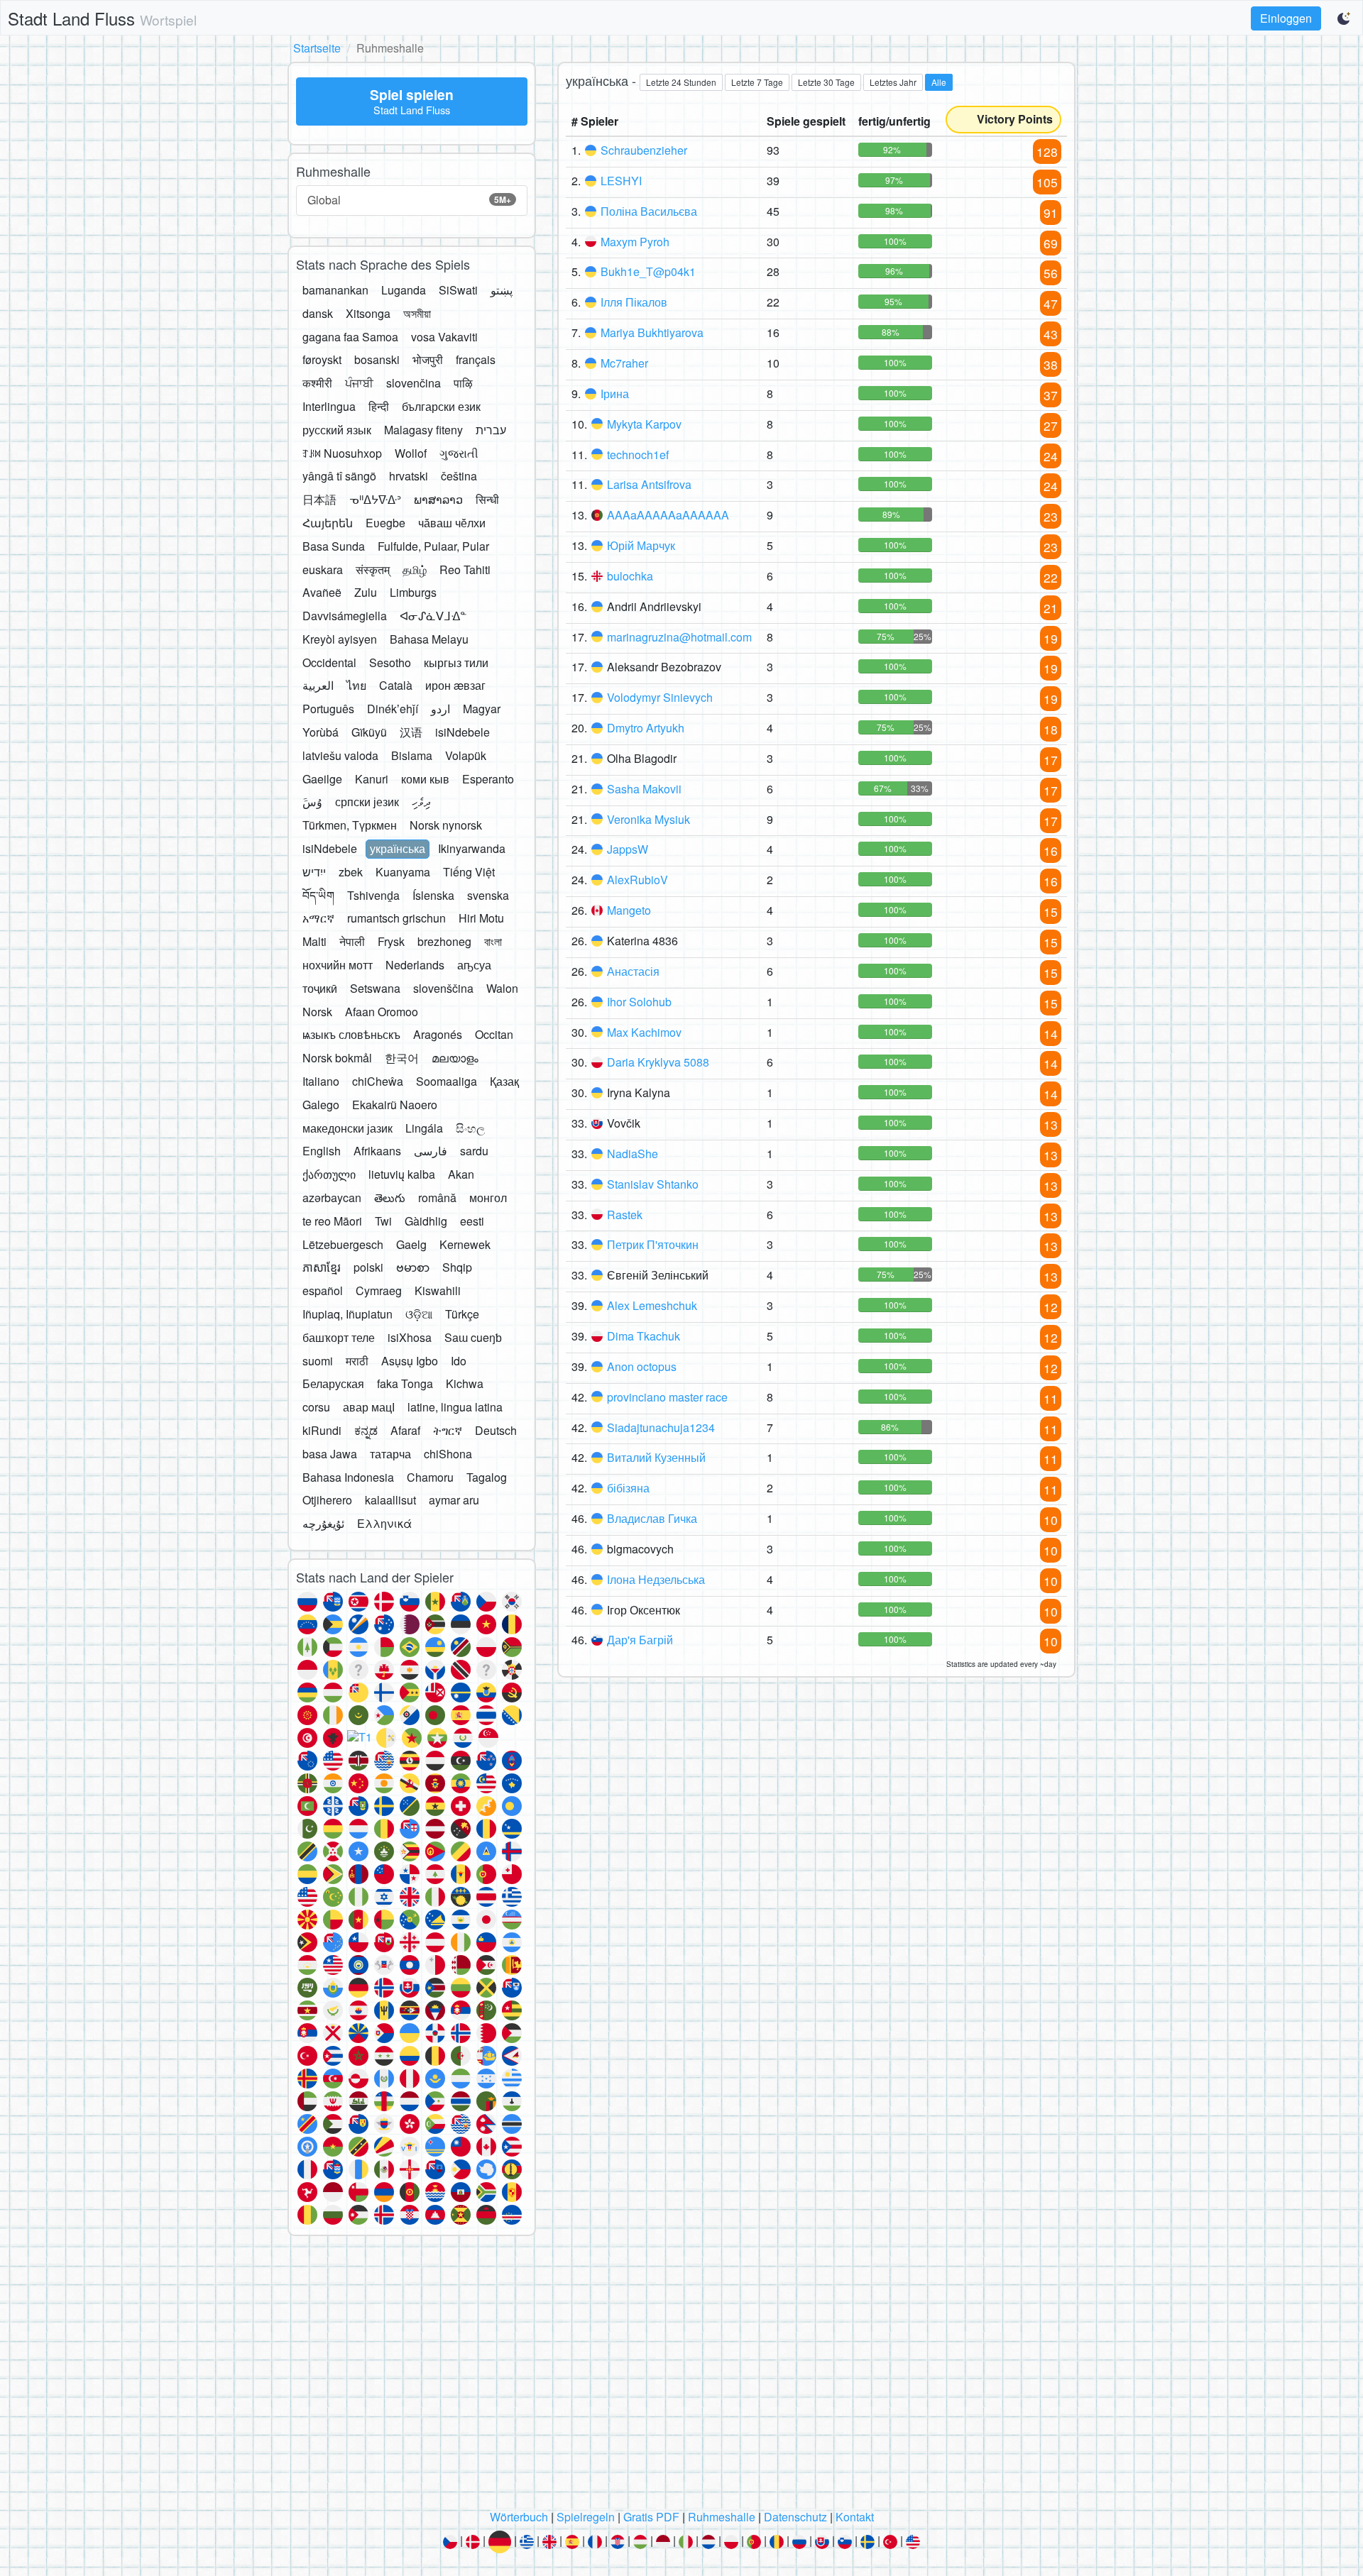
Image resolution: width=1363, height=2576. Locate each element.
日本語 (319, 499)
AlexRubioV (637, 880)
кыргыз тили (456, 662)
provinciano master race (667, 1397)
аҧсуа (474, 965)
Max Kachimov (644, 1032)
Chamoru (430, 1477)
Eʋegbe (385, 523)
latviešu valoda (340, 755)
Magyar (482, 709)
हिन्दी (379, 406)
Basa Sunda (334, 546)
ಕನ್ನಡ (366, 1430)
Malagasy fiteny (423, 430)
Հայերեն (328, 523)
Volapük (466, 755)
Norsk (317, 1012)
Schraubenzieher (644, 150)
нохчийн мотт (338, 965)
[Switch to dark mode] (1345, 18)
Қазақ (504, 1081)
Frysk (391, 941)
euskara (323, 569)
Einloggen (1286, 18)
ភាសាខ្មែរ (322, 1267)
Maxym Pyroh (635, 242)
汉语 (411, 732)
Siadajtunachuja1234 (661, 1427)
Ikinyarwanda (472, 848)
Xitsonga (368, 313)
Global (409, 200)
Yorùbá (321, 732)
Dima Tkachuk (644, 1336)
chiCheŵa (378, 1081)
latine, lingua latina (455, 1407)
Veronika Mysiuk (648, 819)
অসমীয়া (417, 313)
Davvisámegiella (345, 616)
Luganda (404, 290)
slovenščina (443, 988)
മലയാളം (455, 1058)
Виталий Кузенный (656, 1457)
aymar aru (454, 1500)
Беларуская (333, 1383)
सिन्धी (487, 499)
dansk (318, 313)
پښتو (502, 290)
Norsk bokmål (337, 1058)
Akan (461, 1174)
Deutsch (496, 1430)
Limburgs (413, 592)
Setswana (375, 988)
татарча (390, 1454)
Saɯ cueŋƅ (473, 1337)
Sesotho (390, 662)
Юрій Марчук (641, 545)
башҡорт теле (339, 1337)
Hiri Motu (481, 918)
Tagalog (487, 1477)
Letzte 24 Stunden (681, 82)
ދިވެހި (421, 802)
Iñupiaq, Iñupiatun (347, 1314)
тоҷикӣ (320, 988)
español (323, 1290)
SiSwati (458, 290)
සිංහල (470, 1128)
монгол (488, 1198)
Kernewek (465, 1244)
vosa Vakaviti (444, 337)
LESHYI (621, 181)
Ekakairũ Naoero (395, 1105)
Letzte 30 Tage (826, 82)
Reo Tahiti (465, 569)
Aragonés (438, 1034)
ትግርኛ (448, 1430)
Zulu (366, 592)
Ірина (615, 393)
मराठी (357, 1361)
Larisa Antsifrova (649, 484)
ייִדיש (314, 872)
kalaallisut (390, 1500)
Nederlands (415, 965)
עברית (491, 430)
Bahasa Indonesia (348, 1477)
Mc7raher (624, 363)
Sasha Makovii (644, 789)
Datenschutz (795, 2517)
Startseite (317, 48)
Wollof (411, 453)
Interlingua (329, 406)
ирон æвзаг (455, 685)
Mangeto (629, 910)
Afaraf (405, 1430)
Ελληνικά (384, 1523)
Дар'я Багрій (640, 1640)
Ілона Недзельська (656, 1579)
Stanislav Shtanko (653, 1184)
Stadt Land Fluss (102, 18)
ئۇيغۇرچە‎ (323, 1523)
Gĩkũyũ (369, 732)
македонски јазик (347, 1128)
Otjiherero (327, 1500)
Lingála (424, 1128)
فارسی (431, 1151)
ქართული (329, 1174)
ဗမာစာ (413, 1267)
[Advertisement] (681, 2377)
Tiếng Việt (469, 872)
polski (368, 1267)
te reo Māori (332, 1221)
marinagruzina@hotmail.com (679, 637)
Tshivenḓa (373, 895)
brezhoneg (444, 941)
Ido (459, 1361)
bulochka (630, 576)
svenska (488, 895)
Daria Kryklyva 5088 (658, 1062)
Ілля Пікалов (634, 302)
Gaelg (411, 1244)
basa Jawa (330, 1454)
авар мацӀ (369, 1407)
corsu (316, 1407)
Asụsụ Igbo (410, 1361)
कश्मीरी (317, 383)
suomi (318, 1361)
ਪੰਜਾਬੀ (359, 383)
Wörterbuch (519, 2517)
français (476, 359)
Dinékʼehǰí (393, 709)
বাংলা (493, 941)
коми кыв (425, 779)
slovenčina (414, 383)
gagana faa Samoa (350, 337)
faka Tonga (405, 1383)
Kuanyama (403, 872)
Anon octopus (642, 1366)
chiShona (448, 1454)
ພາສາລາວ (438, 499)
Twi (383, 1221)
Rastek (625, 1215)
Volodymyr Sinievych (660, 697)
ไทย (356, 685)
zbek (351, 872)
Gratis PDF (651, 2517)
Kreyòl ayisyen (340, 639)
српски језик (367, 802)
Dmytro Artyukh (646, 728)
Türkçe (462, 1314)
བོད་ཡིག (318, 895)
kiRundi (322, 1430)
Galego (321, 1105)
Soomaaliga (447, 1081)
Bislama (412, 755)
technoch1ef (638, 455)
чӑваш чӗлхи (452, 523)
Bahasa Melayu (429, 639)
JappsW (628, 849)
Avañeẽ (322, 592)
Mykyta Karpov (644, 424)
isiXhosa (410, 1337)
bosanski (377, 359)
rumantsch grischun (396, 918)
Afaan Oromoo (382, 1012)
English (322, 1151)
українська (398, 848)
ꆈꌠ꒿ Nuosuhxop (342, 453)
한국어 (402, 1058)
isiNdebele (462, 732)
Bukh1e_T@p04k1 (648, 271)
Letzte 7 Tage (757, 82)
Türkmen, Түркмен (350, 825)
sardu (474, 1151)
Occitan (494, 1034)
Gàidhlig (426, 1221)
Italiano (321, 1081)
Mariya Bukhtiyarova (652, 332)
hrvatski (409, 476)
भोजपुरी (428, 359)
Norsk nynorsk (446, 825)
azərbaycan (332, 1198)
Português (328, 709)
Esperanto (488, 779)
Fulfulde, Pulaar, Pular (433, 546)
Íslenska (433, 895)
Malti (314, 941)
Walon (502, 988)
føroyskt (322, 359)
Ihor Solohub (639, 1002)
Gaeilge (322, 779)
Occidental (329, 662)
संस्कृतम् (373, 569)
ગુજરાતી (459, 453)
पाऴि (463, 383)
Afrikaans (377, 1151)
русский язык (337, 430)
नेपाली (352, 941)
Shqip (457, 1267)
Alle (939, 82)
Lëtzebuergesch (343, 1244)
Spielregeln (586, 2517)
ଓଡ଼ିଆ (419, 1314)
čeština (459, 476)
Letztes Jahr (893, 82)
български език (441, 406)
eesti (472, 1221)
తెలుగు (390, 1198)
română (437, 1198)
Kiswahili (438, 1290)
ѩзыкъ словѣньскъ (351, 1034)
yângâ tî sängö (339, 476)
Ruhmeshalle (722, 2517)
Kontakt (855, 2517)
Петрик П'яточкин (653, 1244)
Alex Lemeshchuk (652, 1305)
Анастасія (633, 971)
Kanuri (372, 779)
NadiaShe (633, 1154)
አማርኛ (318, 918)
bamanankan (335, 290)
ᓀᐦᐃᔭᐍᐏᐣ (375, 499)
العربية (318, 685)
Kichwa (465, 1383)
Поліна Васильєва (649, 211)
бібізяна (628, 1488)
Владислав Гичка (652, 1518)
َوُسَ (312, 802)
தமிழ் (415, 569)
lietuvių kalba (402, 1174)
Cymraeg (379, 1290)
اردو (440, 709)
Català (396, 685)
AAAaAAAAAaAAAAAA (668, 515)
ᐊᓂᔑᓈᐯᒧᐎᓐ (433, 616)
